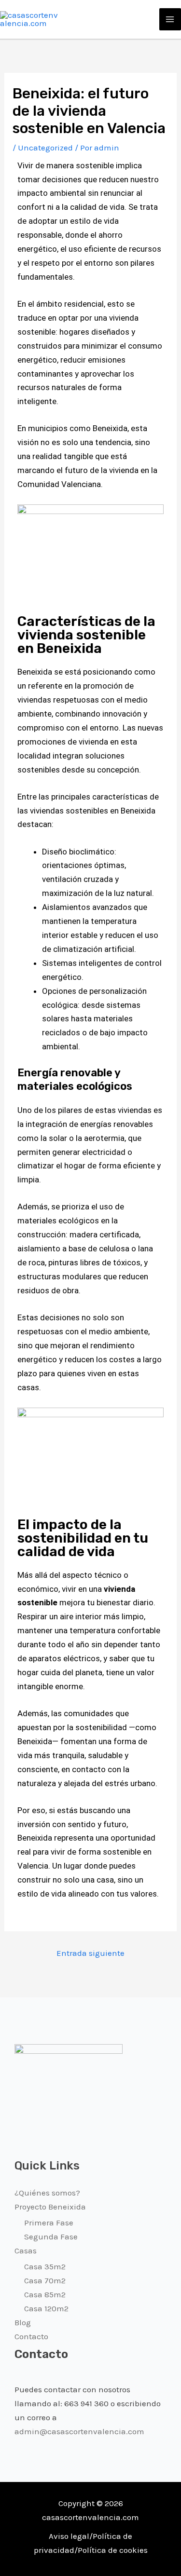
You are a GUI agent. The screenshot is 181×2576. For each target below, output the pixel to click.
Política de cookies (113, 2550)
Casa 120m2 (46, 2308)
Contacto (31, 2336)
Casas (26, 2251)
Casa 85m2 (45, 2294)
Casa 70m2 (45, 2280)
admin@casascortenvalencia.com (79, 2431)
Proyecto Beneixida (50, 2207)
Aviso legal (69, 2536)
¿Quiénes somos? (47, 2193)
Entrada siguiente (90, 1953)
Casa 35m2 (45, 2266)
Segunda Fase (51, 2237)
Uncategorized (45, 148)
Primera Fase (49, 2223)
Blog (23, 2322)
